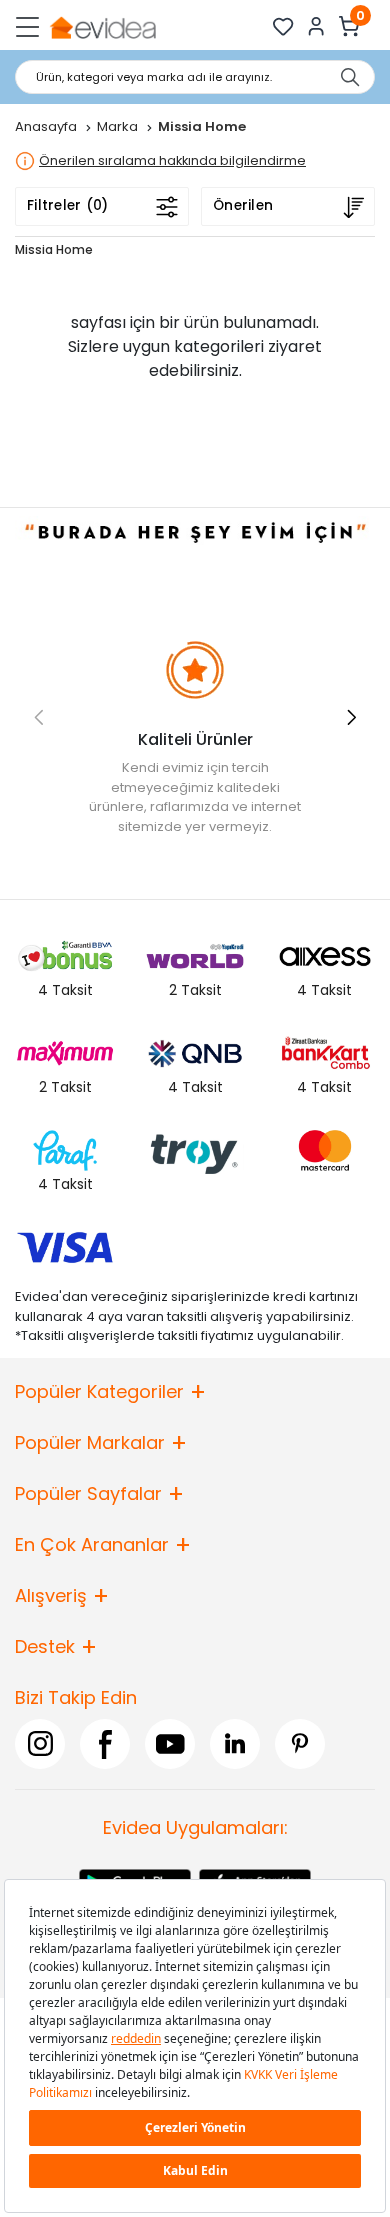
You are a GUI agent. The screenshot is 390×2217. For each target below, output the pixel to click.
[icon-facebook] (105, 1744)
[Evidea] (102, 26)
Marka (119, 126)
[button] (351, 717)
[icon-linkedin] (235, 1744)
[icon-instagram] (40, 1744)
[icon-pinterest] (300, 1744)
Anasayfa (47, 126)
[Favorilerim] (283, 26)
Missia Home (54, 249)
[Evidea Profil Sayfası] (316, 26)
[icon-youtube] (170, 1744)
